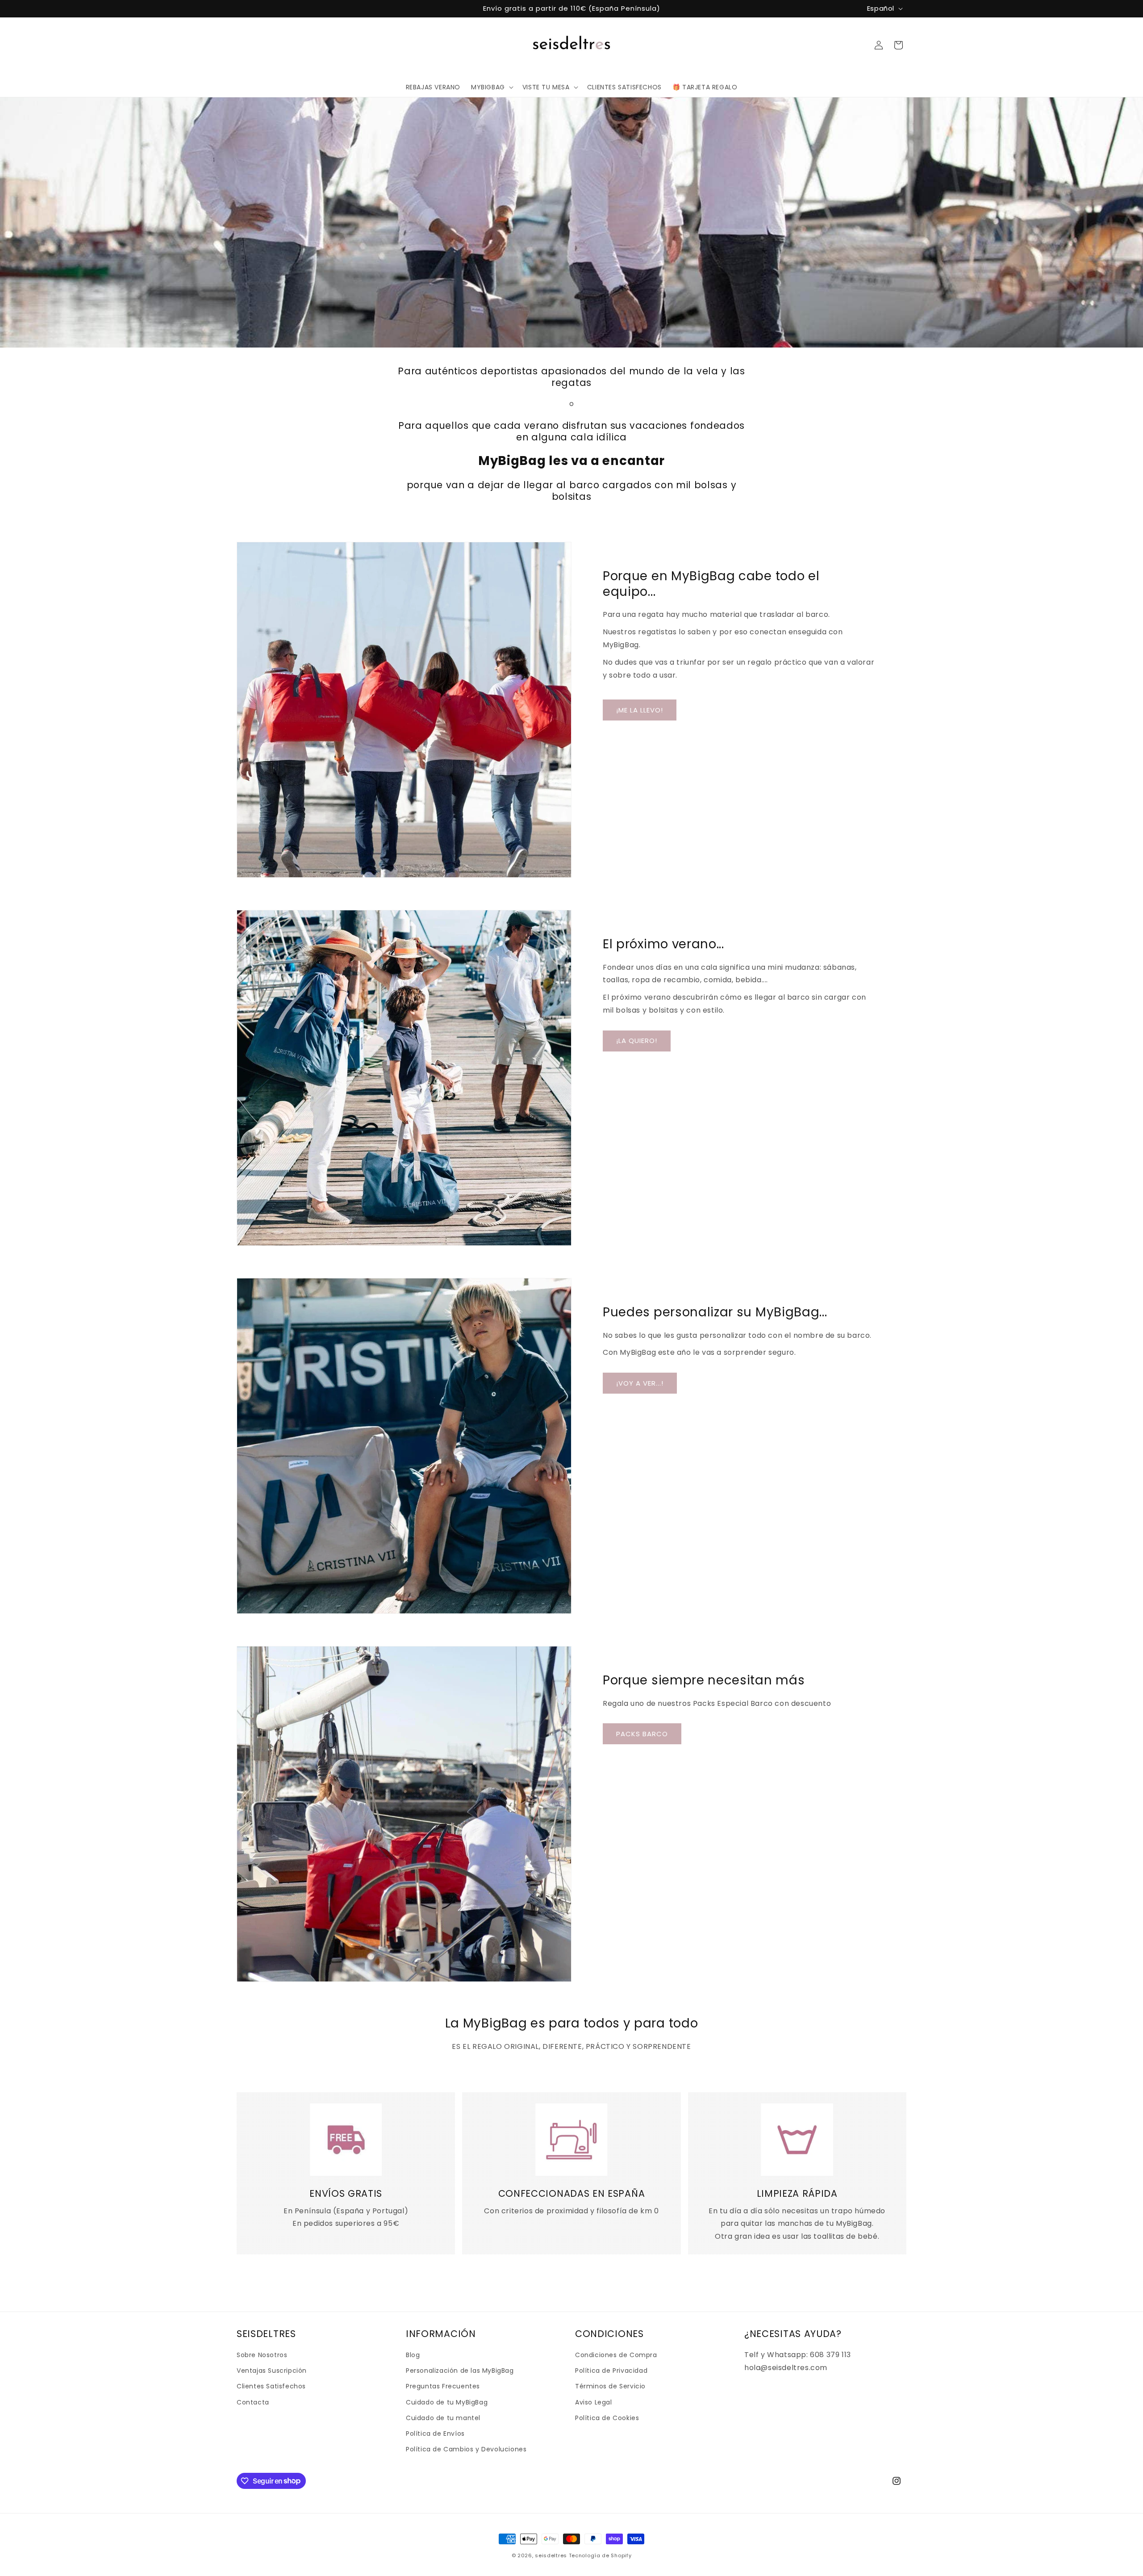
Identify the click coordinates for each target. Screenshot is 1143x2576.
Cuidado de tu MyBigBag (447, 2402)
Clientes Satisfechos (271, 2387)
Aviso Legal (594, 2402)
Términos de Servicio (610, 2387)
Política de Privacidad (611, 2371)
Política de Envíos (435, 2434)
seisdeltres (551, 2555)
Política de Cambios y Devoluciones (466, 2449)
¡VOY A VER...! (640, 1383)
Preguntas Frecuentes (443, 2387)
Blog (413, 2355)
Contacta (253, 2402)
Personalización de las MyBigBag (460, 2371)
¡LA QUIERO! (637, 1041)
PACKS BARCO (642, 1734)
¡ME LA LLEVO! (640, 710)
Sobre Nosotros (262, 2355)
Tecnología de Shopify (600, 2555)
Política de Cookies (607, 2418)
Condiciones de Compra (616, 2355)
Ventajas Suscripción (272, 2371)
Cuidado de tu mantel (443, 2418)
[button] (491, 87)
